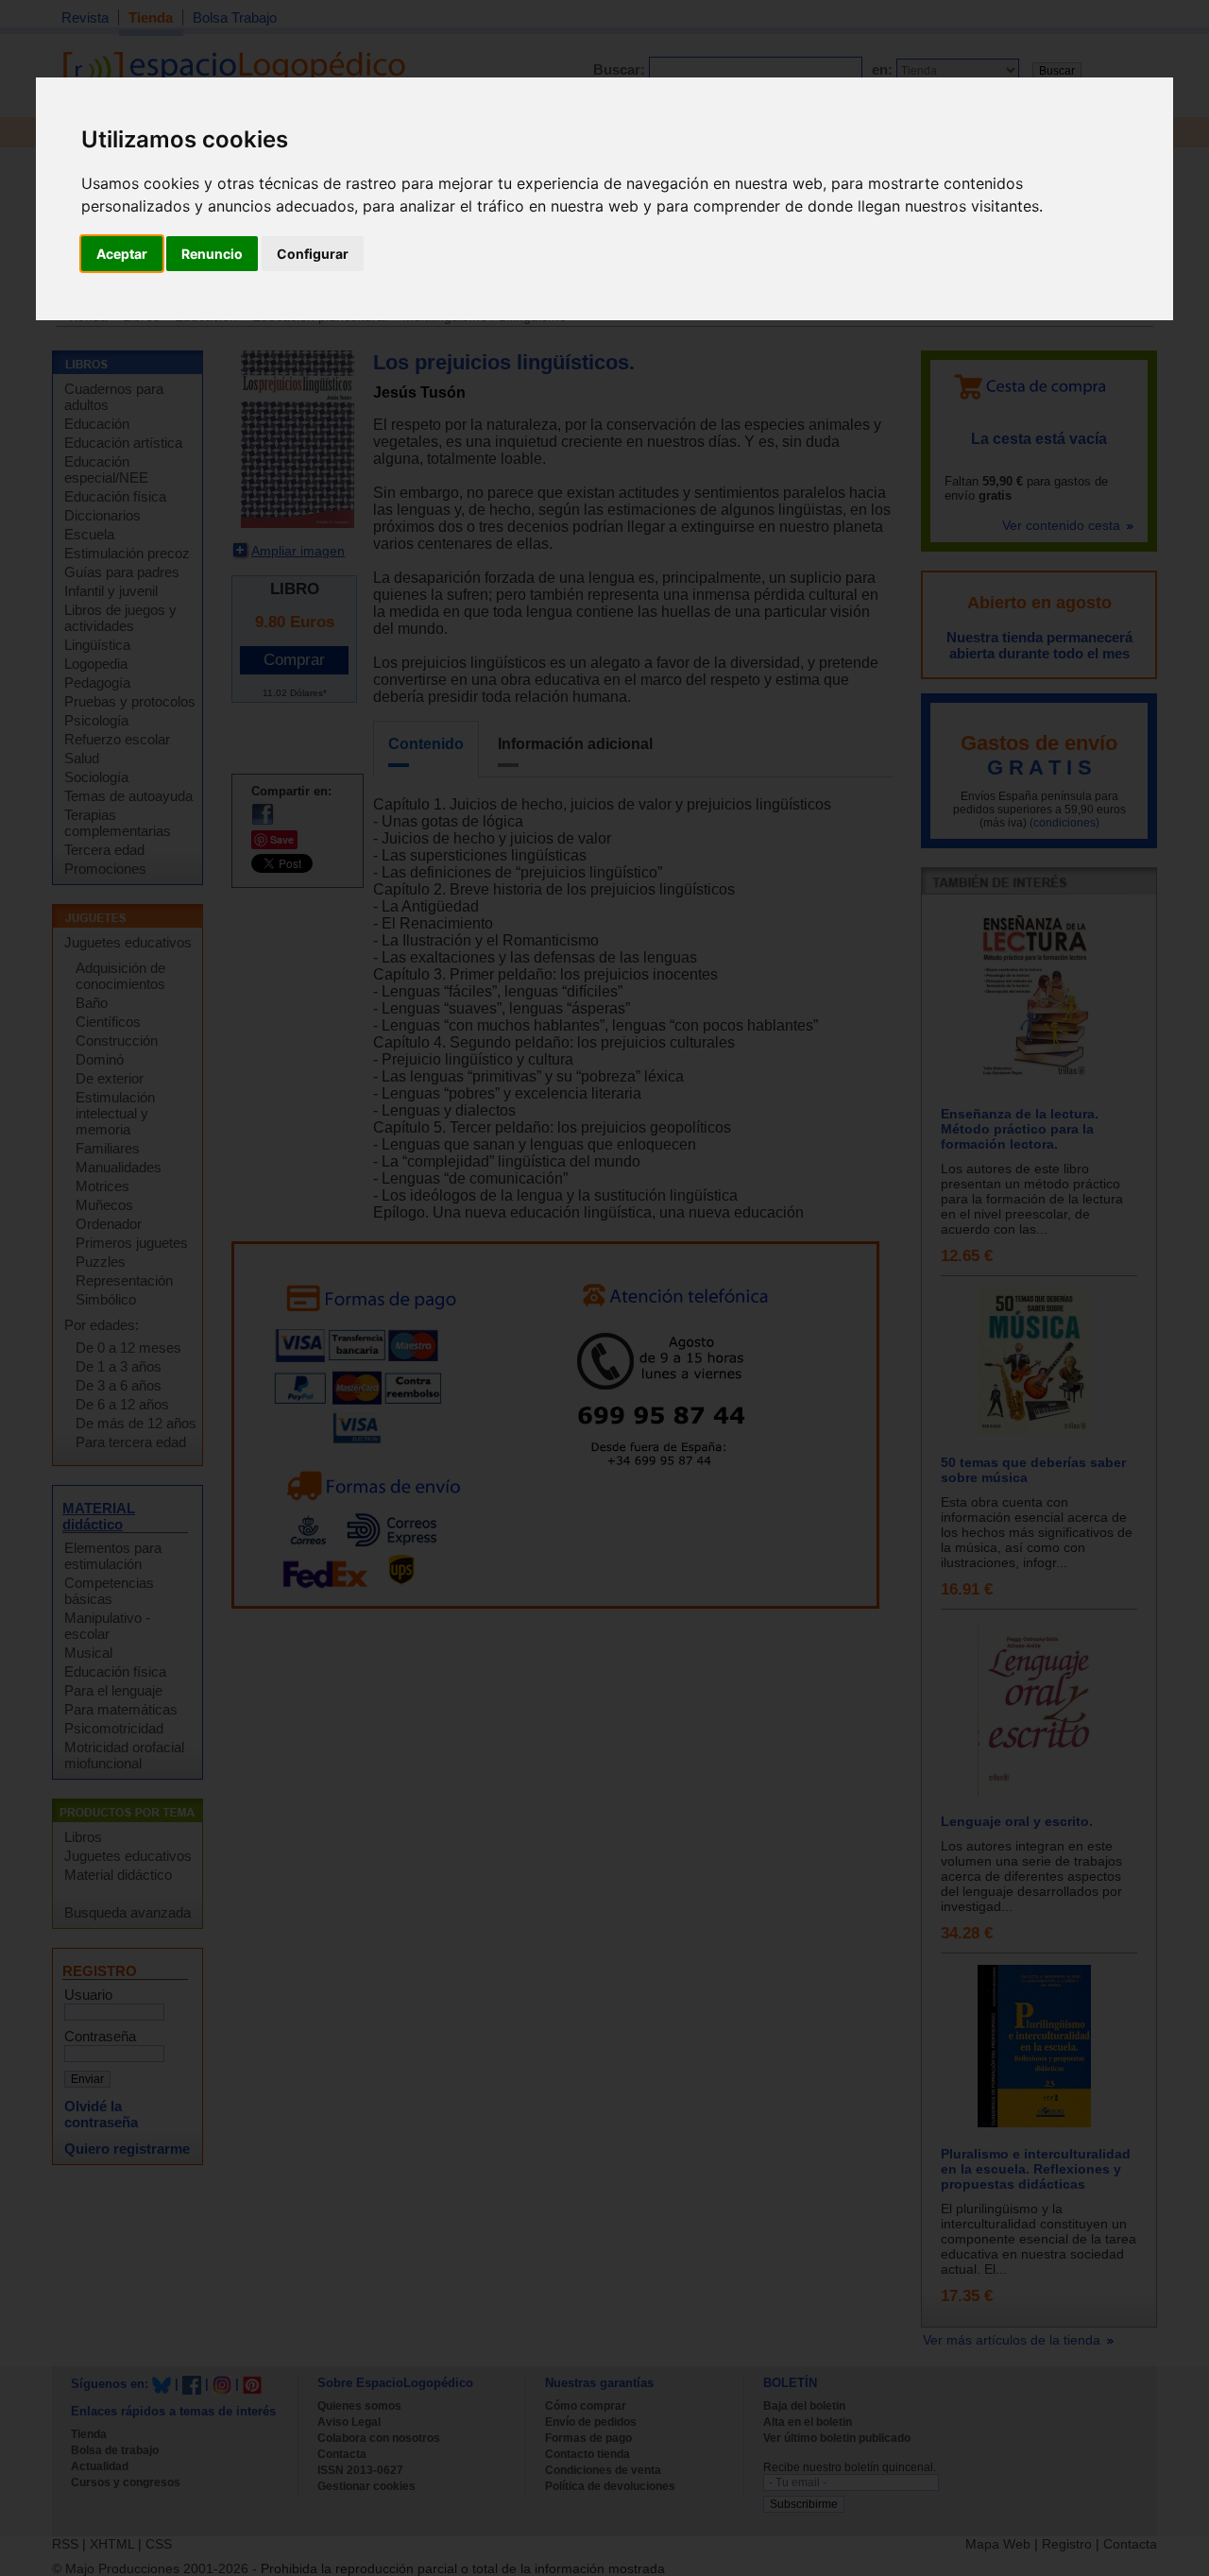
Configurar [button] (313, 254)
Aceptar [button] (122, 254)
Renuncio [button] (212, 254)
